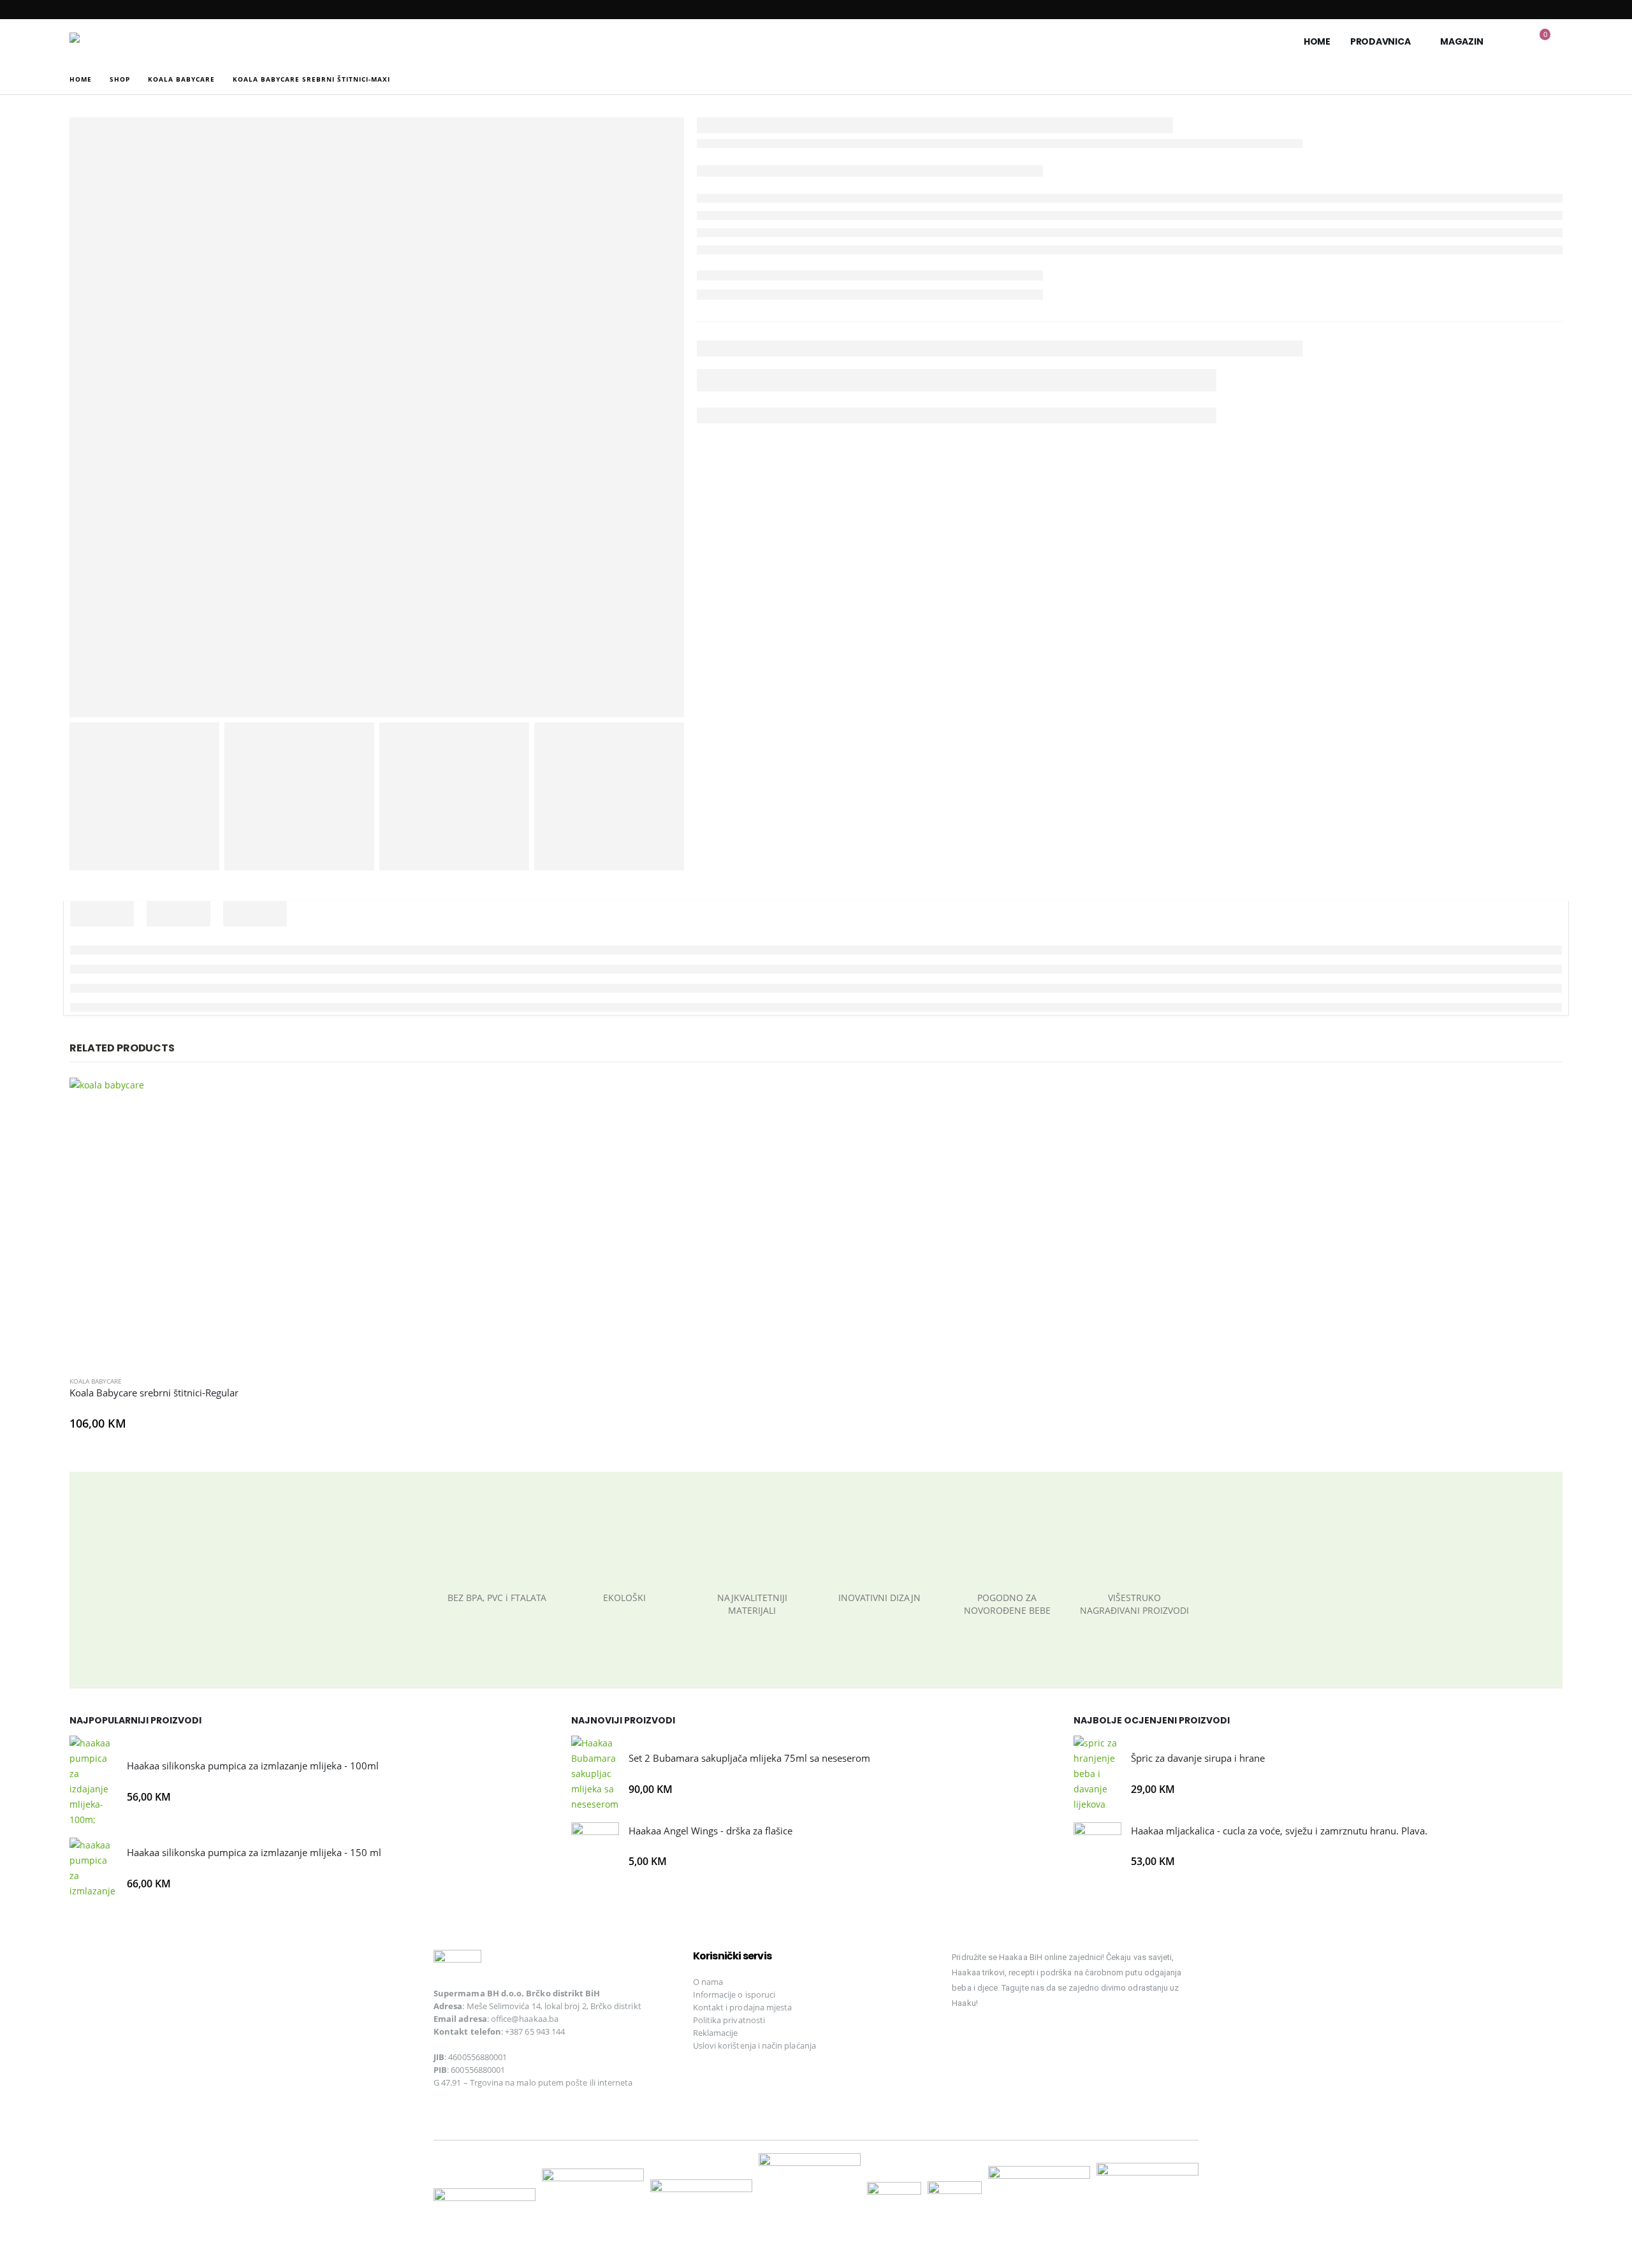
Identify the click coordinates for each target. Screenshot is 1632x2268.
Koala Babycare (96, 1381)
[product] (214, 1222)
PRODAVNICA (1381, 41)
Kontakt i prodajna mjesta (743, 2007)
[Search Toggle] (1512, 42)
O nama (708, 1982)
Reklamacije (716, 2033)
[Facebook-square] (968, 2040)
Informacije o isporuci (734, 1994)
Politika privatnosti (729, 2020)
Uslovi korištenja (725, 2045)
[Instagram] (1012, 2040)
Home (1317, 41)
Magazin (1461, 41)
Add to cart (337, 1099)
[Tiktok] (1056, 2040)
